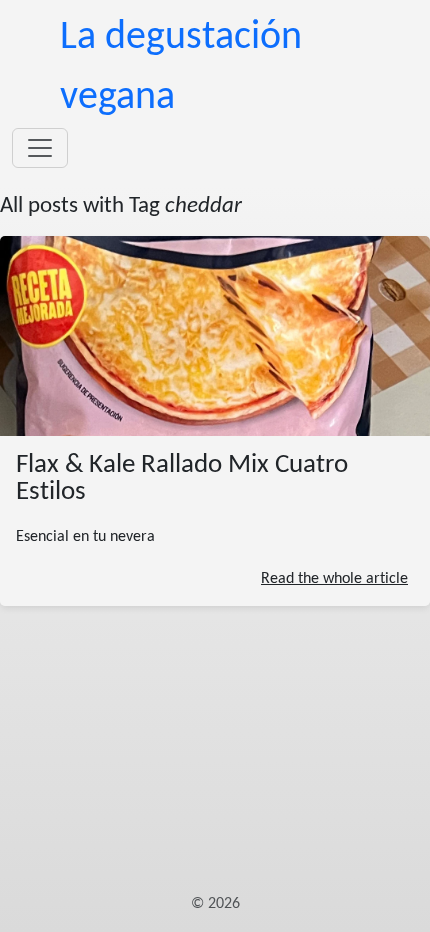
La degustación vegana (181, 68)
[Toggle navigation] (40, 148)
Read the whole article (334, 579)
